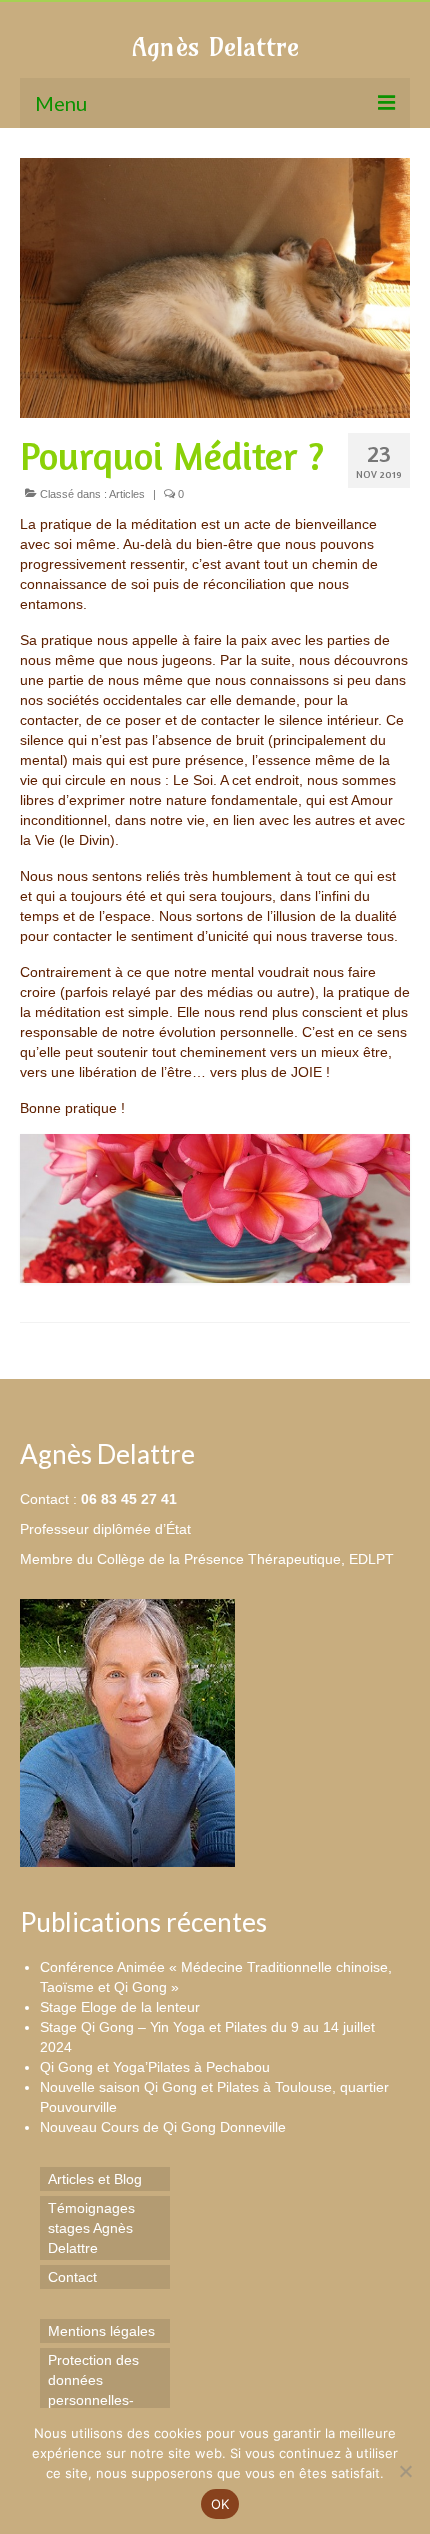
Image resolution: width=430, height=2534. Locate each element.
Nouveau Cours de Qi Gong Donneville (163, 2127)
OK (220, 2504)
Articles (127, 494)
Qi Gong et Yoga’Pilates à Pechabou (155, 2067)
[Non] (405, 2471)
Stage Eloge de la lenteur (120, 2007)
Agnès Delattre (215, 46)
